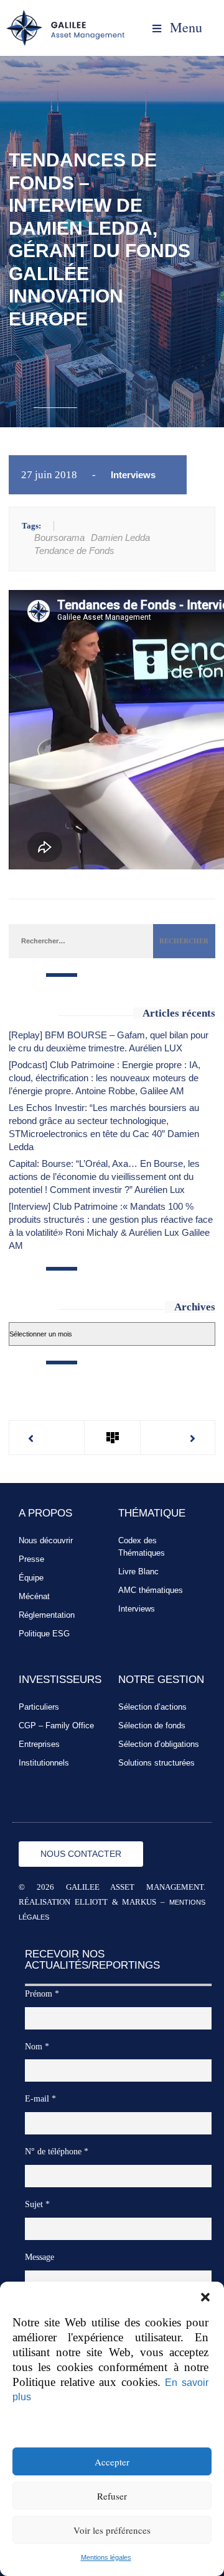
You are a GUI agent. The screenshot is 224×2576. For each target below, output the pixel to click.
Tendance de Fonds (74, 551)
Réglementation (47, 1615)
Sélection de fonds (152, 1726)
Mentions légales (106, 2557)
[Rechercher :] (81, 940)
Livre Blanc (138, 1571)
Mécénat (34, 1596)
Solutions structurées (156, 1763)
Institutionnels (44, 1763)
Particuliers (39, 1707)
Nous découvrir (46, 1540)
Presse (31, 1559)
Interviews (133, 475)
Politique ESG (44, 1634)
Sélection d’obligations (159, 1744)
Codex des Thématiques (142, 1547)
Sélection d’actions (152, 1707)
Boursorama (59, 537)
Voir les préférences (112, 2530)
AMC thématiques (151, 1590)
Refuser (112, 2496)
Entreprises (39, 1744)
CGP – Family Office (56, 1726)
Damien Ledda (120, 537)
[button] (205, 2297)
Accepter (112, 2462)
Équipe (31, 1578)
